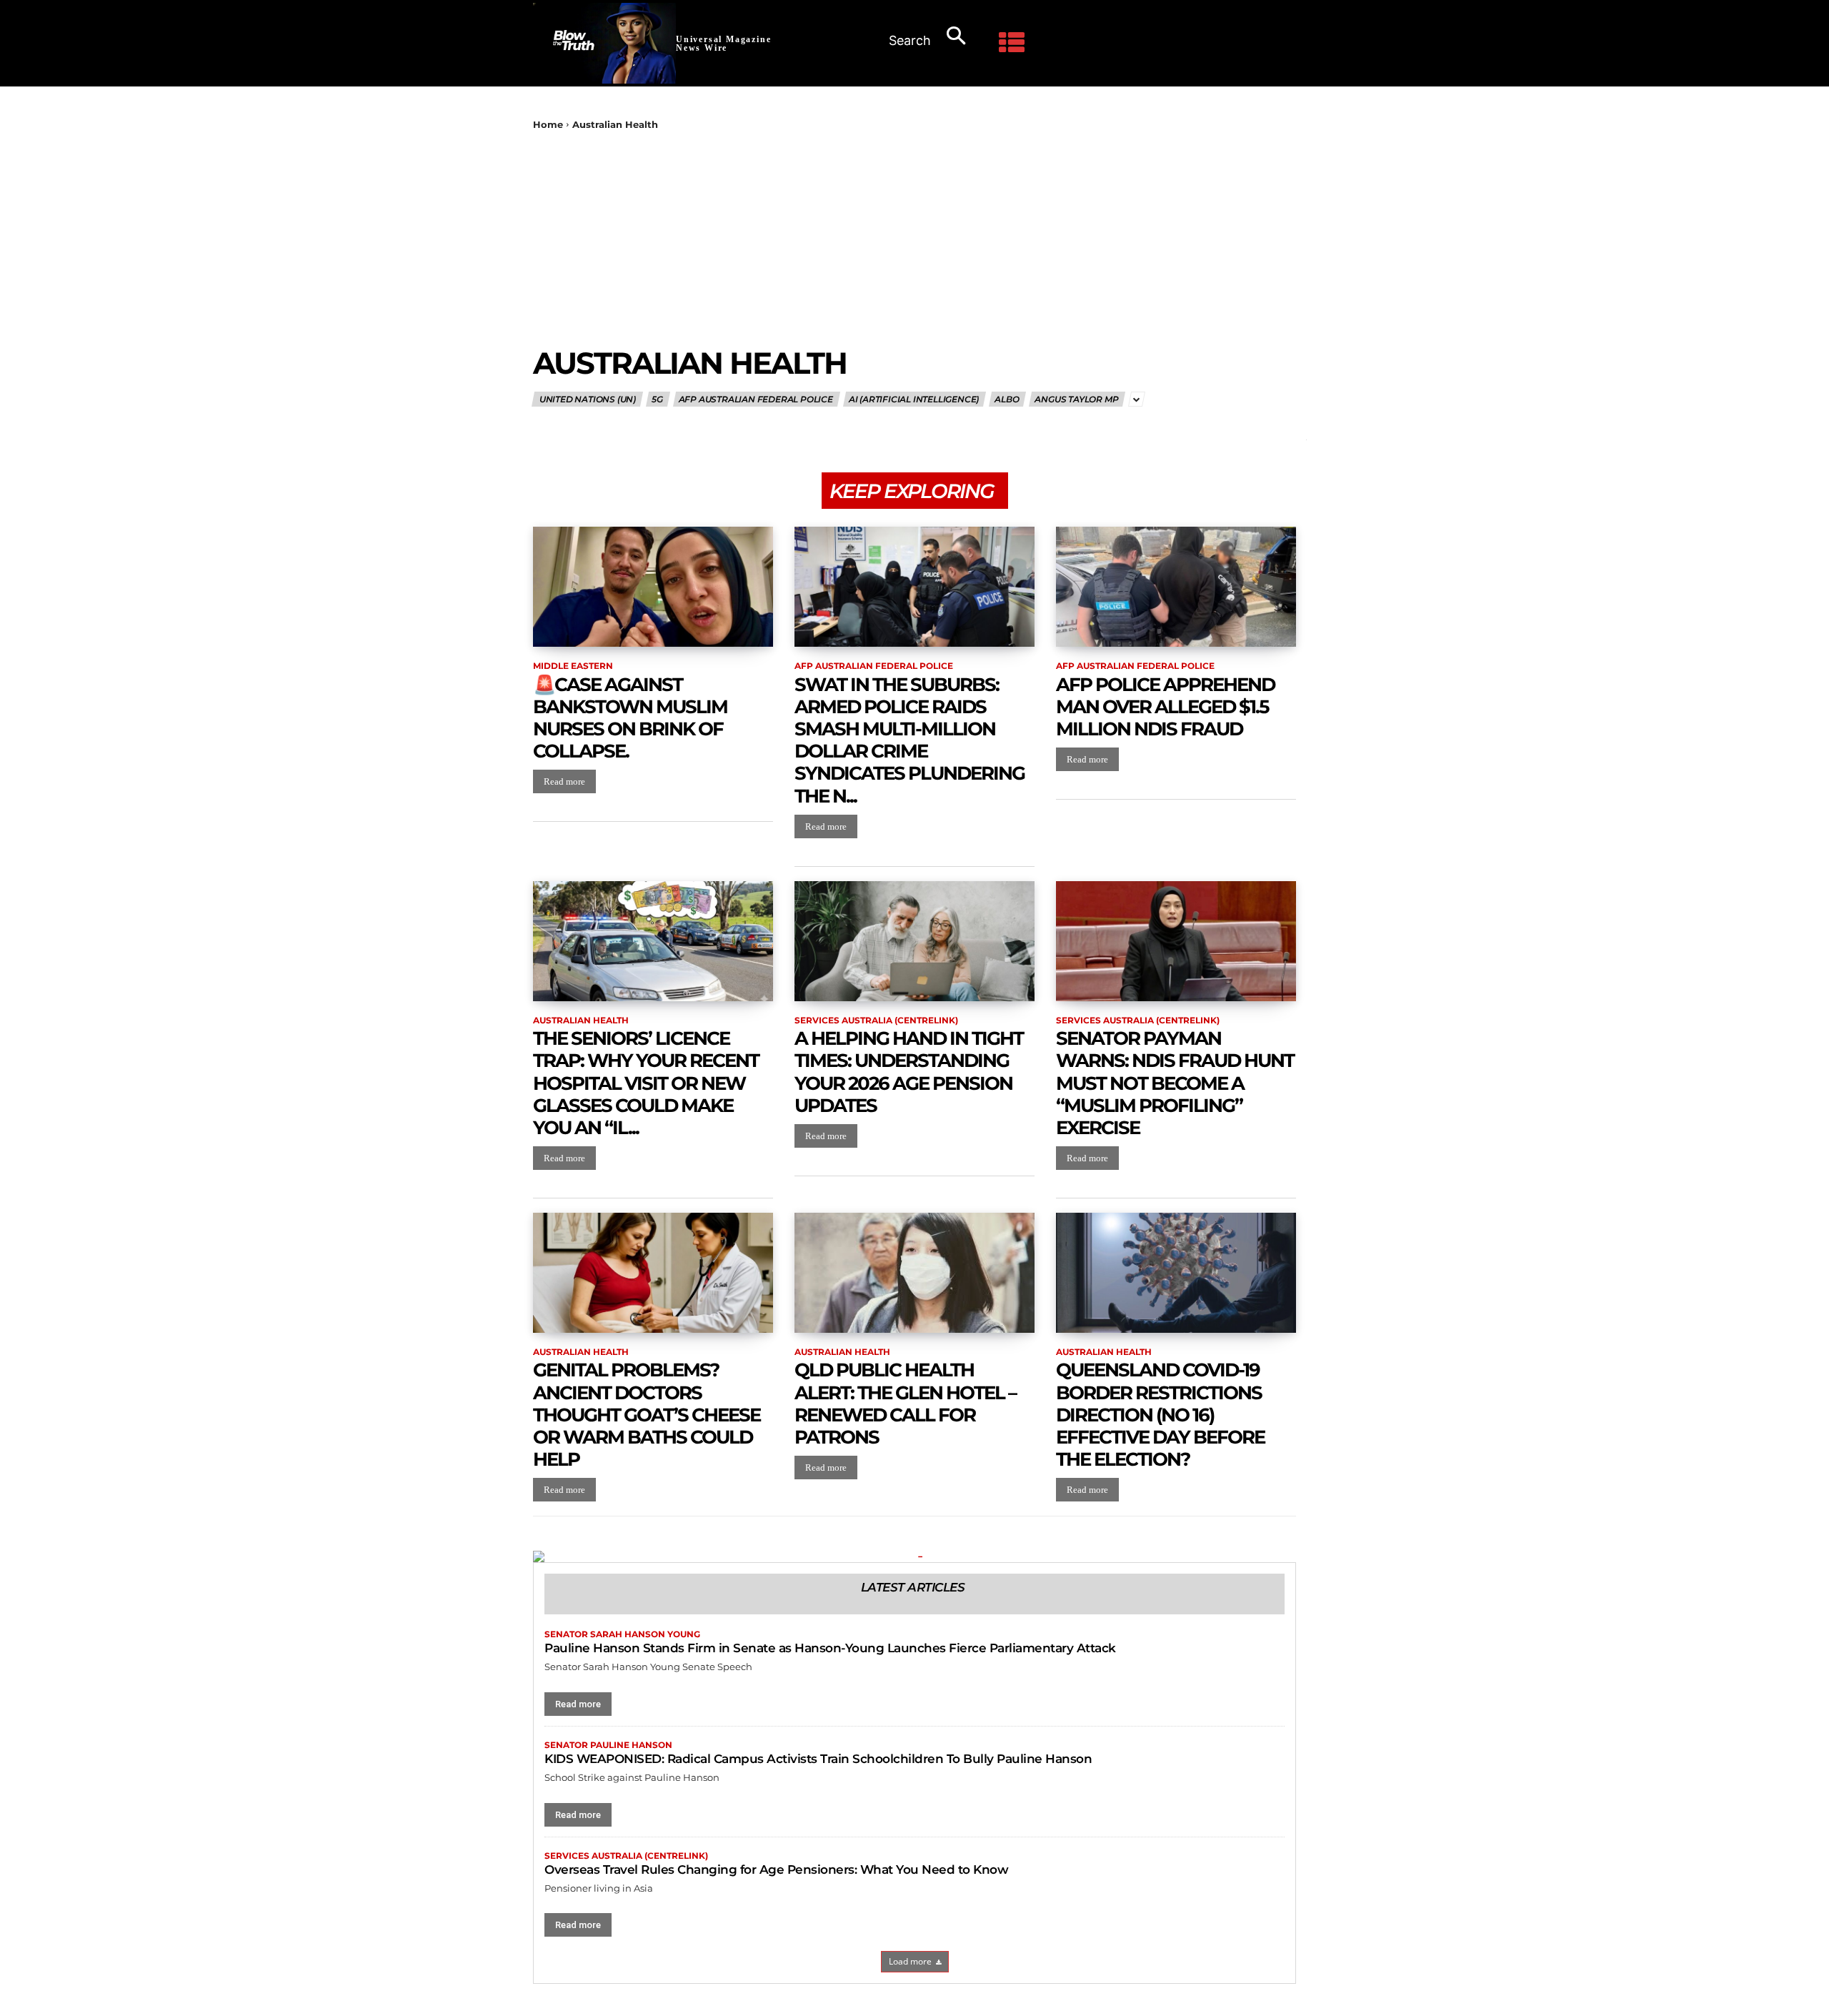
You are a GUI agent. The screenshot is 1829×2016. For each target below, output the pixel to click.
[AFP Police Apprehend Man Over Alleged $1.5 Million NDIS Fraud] (1176, 587)
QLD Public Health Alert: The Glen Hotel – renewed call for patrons (905, 1404)
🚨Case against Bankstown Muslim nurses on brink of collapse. (630, 718)
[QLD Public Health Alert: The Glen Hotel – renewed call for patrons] (914, 1273)
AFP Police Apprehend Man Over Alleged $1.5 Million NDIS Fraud (1165, 707)
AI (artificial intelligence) (914, 399)
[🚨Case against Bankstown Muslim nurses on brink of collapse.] (653, 587)
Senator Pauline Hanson (608, 1745)
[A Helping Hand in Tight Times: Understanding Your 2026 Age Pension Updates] (914, 941)
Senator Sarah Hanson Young (622, 1634)
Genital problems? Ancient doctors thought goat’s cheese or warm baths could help (647, 1415)
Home (548, 124)
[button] (935, 37)
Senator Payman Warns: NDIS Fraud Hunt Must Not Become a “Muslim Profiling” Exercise (1175, 1083)
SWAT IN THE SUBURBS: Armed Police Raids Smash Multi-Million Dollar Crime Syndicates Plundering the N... (909, 740)
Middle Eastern (573, 666)
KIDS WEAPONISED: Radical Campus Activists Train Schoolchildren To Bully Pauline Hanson (818, 1759)
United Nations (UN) (587, 399)
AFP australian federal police (756, 399)
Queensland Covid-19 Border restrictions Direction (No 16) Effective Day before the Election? (1160, 1415)
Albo (1007, 399)
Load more (910, 1961)
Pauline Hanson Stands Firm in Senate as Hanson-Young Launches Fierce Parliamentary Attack (830, 1648)
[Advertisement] (914, 238)
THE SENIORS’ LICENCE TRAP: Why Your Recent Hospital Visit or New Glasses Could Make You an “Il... (646, 1083)
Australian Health (581, 1021)
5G (657, 399)
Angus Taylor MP (1076, 399)
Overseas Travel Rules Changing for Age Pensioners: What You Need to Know (776, 1869)
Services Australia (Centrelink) (876, 1021)
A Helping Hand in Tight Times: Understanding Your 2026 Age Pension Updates (909, 1072)
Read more (564, 781)
